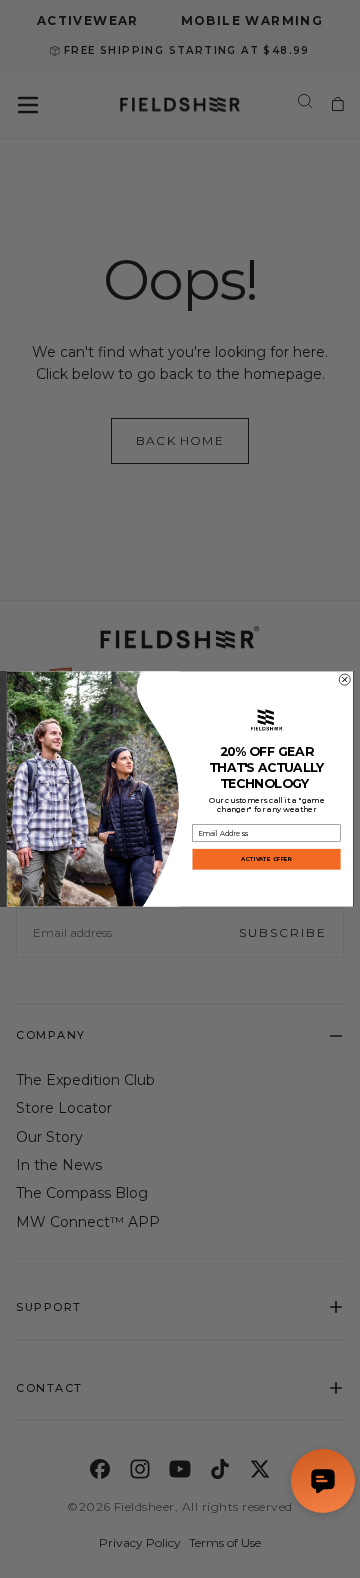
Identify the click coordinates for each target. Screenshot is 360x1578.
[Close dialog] (344, 679)
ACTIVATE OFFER (266, 859)
